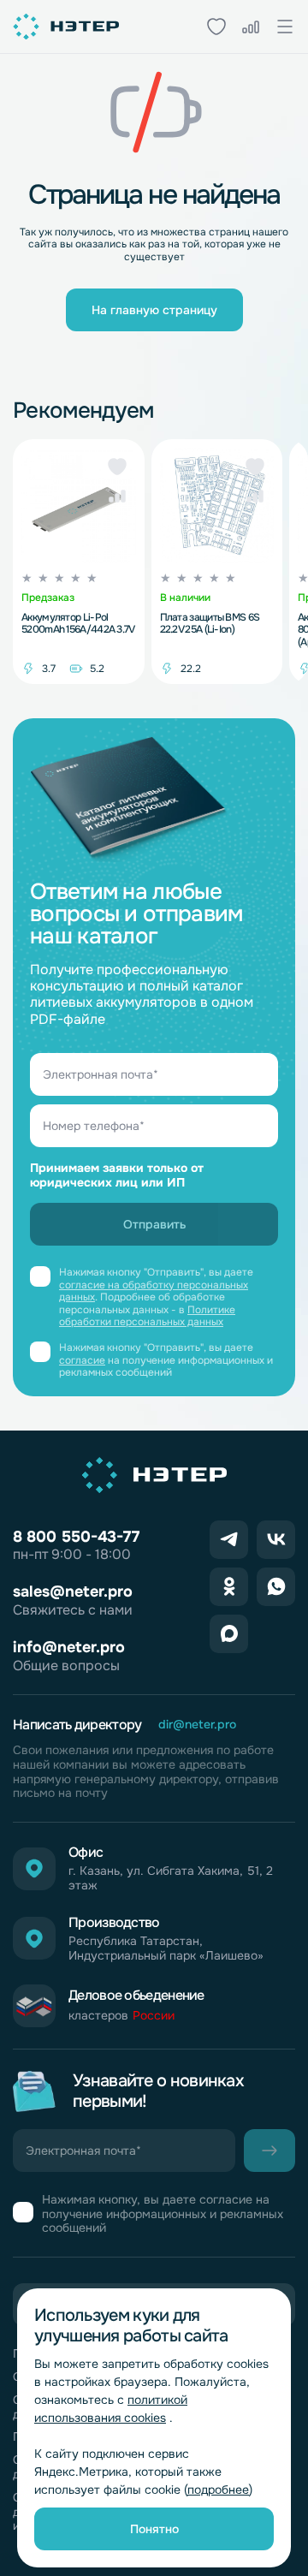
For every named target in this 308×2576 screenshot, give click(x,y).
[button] (117, 467)
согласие (82, 1360)
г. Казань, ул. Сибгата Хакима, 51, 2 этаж (171, 1878)
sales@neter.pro (73, 1591)
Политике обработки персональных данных (147, 1316)
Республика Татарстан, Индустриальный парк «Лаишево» (166, 1948)
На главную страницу (154, 310)
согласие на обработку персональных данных (154, 1291)
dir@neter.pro (197, 1725)
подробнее (218, 2490)
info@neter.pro (69, 1647)
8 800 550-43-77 (76, 1537)
